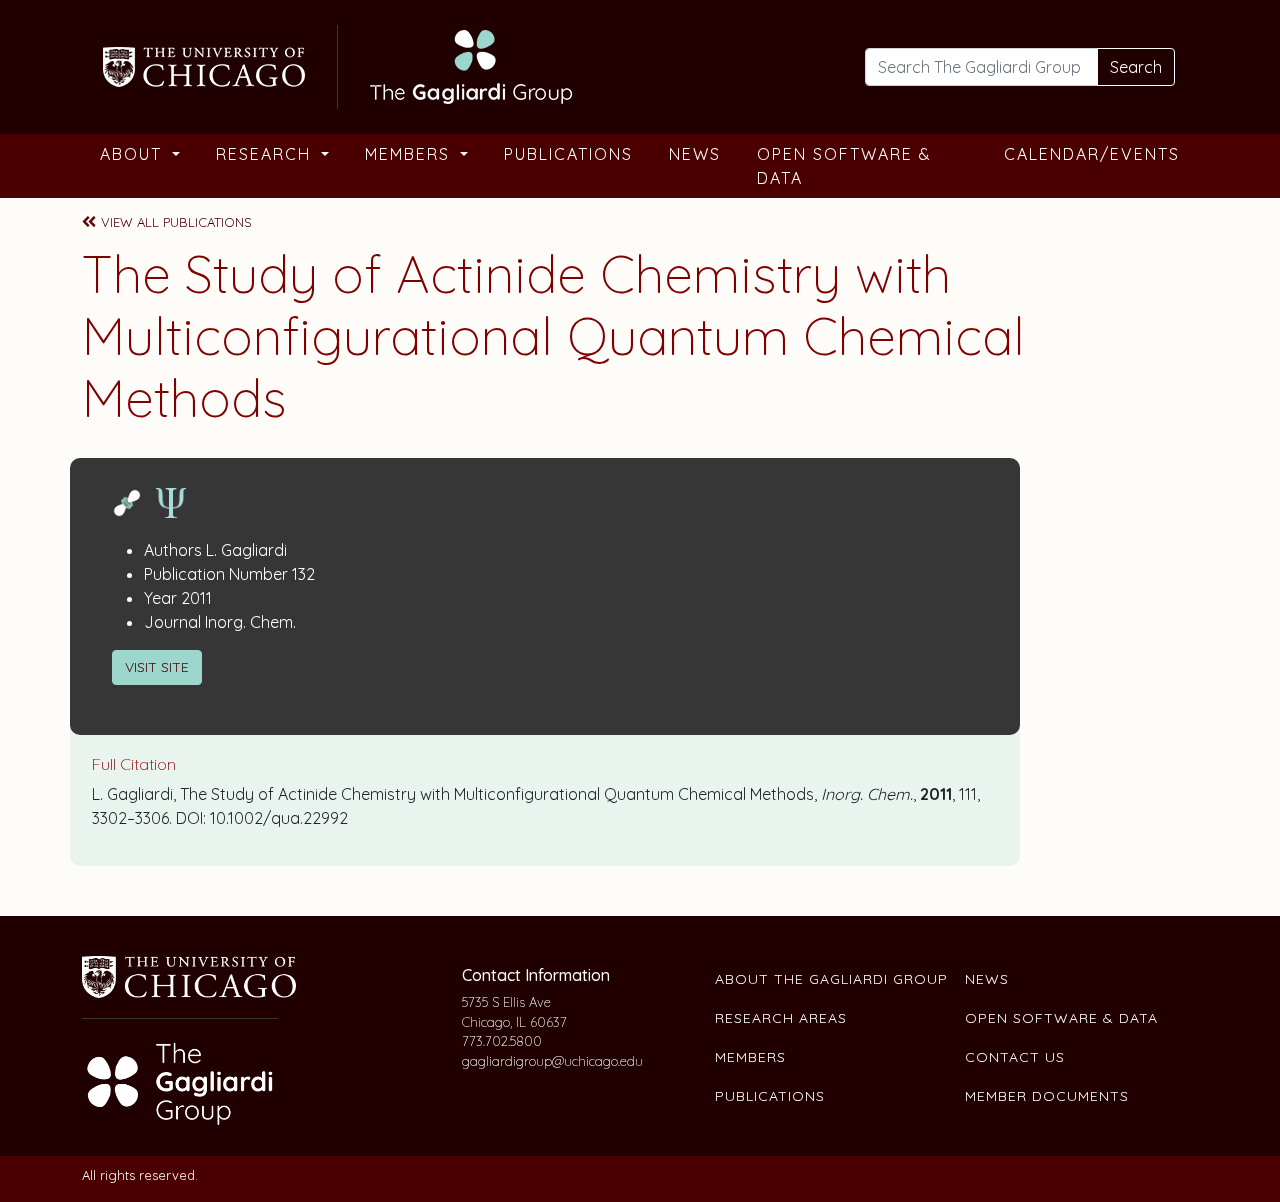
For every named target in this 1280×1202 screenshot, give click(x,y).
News (695, 154)
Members (410, 154)
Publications (568, 154)
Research (266, 154)
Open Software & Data (844, 166)
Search (1136, 67)
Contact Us (1015, 1057)
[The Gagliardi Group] (335, 64)
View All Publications (176, 222)
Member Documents (1047, 1096)
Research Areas (781, 1018)
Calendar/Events (1092, 154)
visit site (157, 667)
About (134, 154)
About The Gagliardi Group (831, 979)
